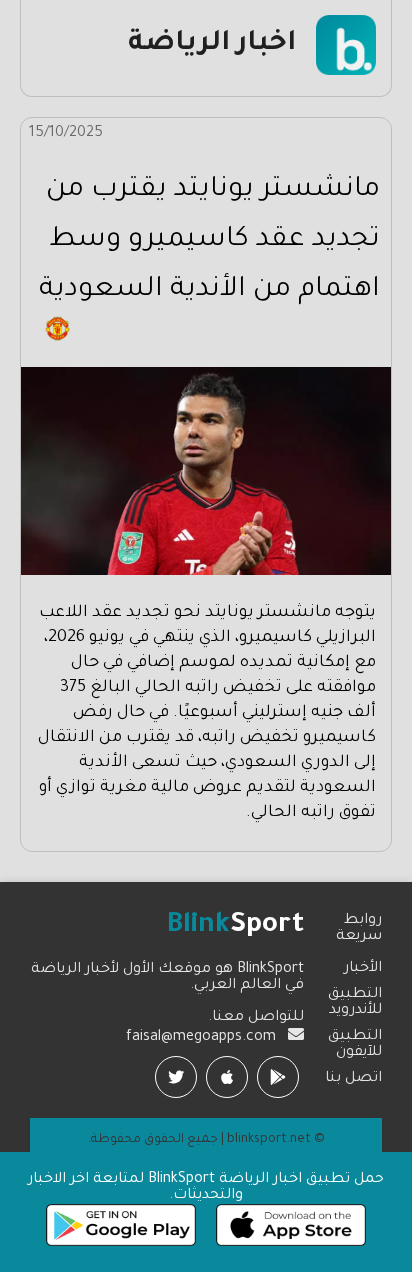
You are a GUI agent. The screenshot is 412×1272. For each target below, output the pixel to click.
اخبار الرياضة (212, 45)
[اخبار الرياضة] (346, 73)
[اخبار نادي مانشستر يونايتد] (57, 339)
